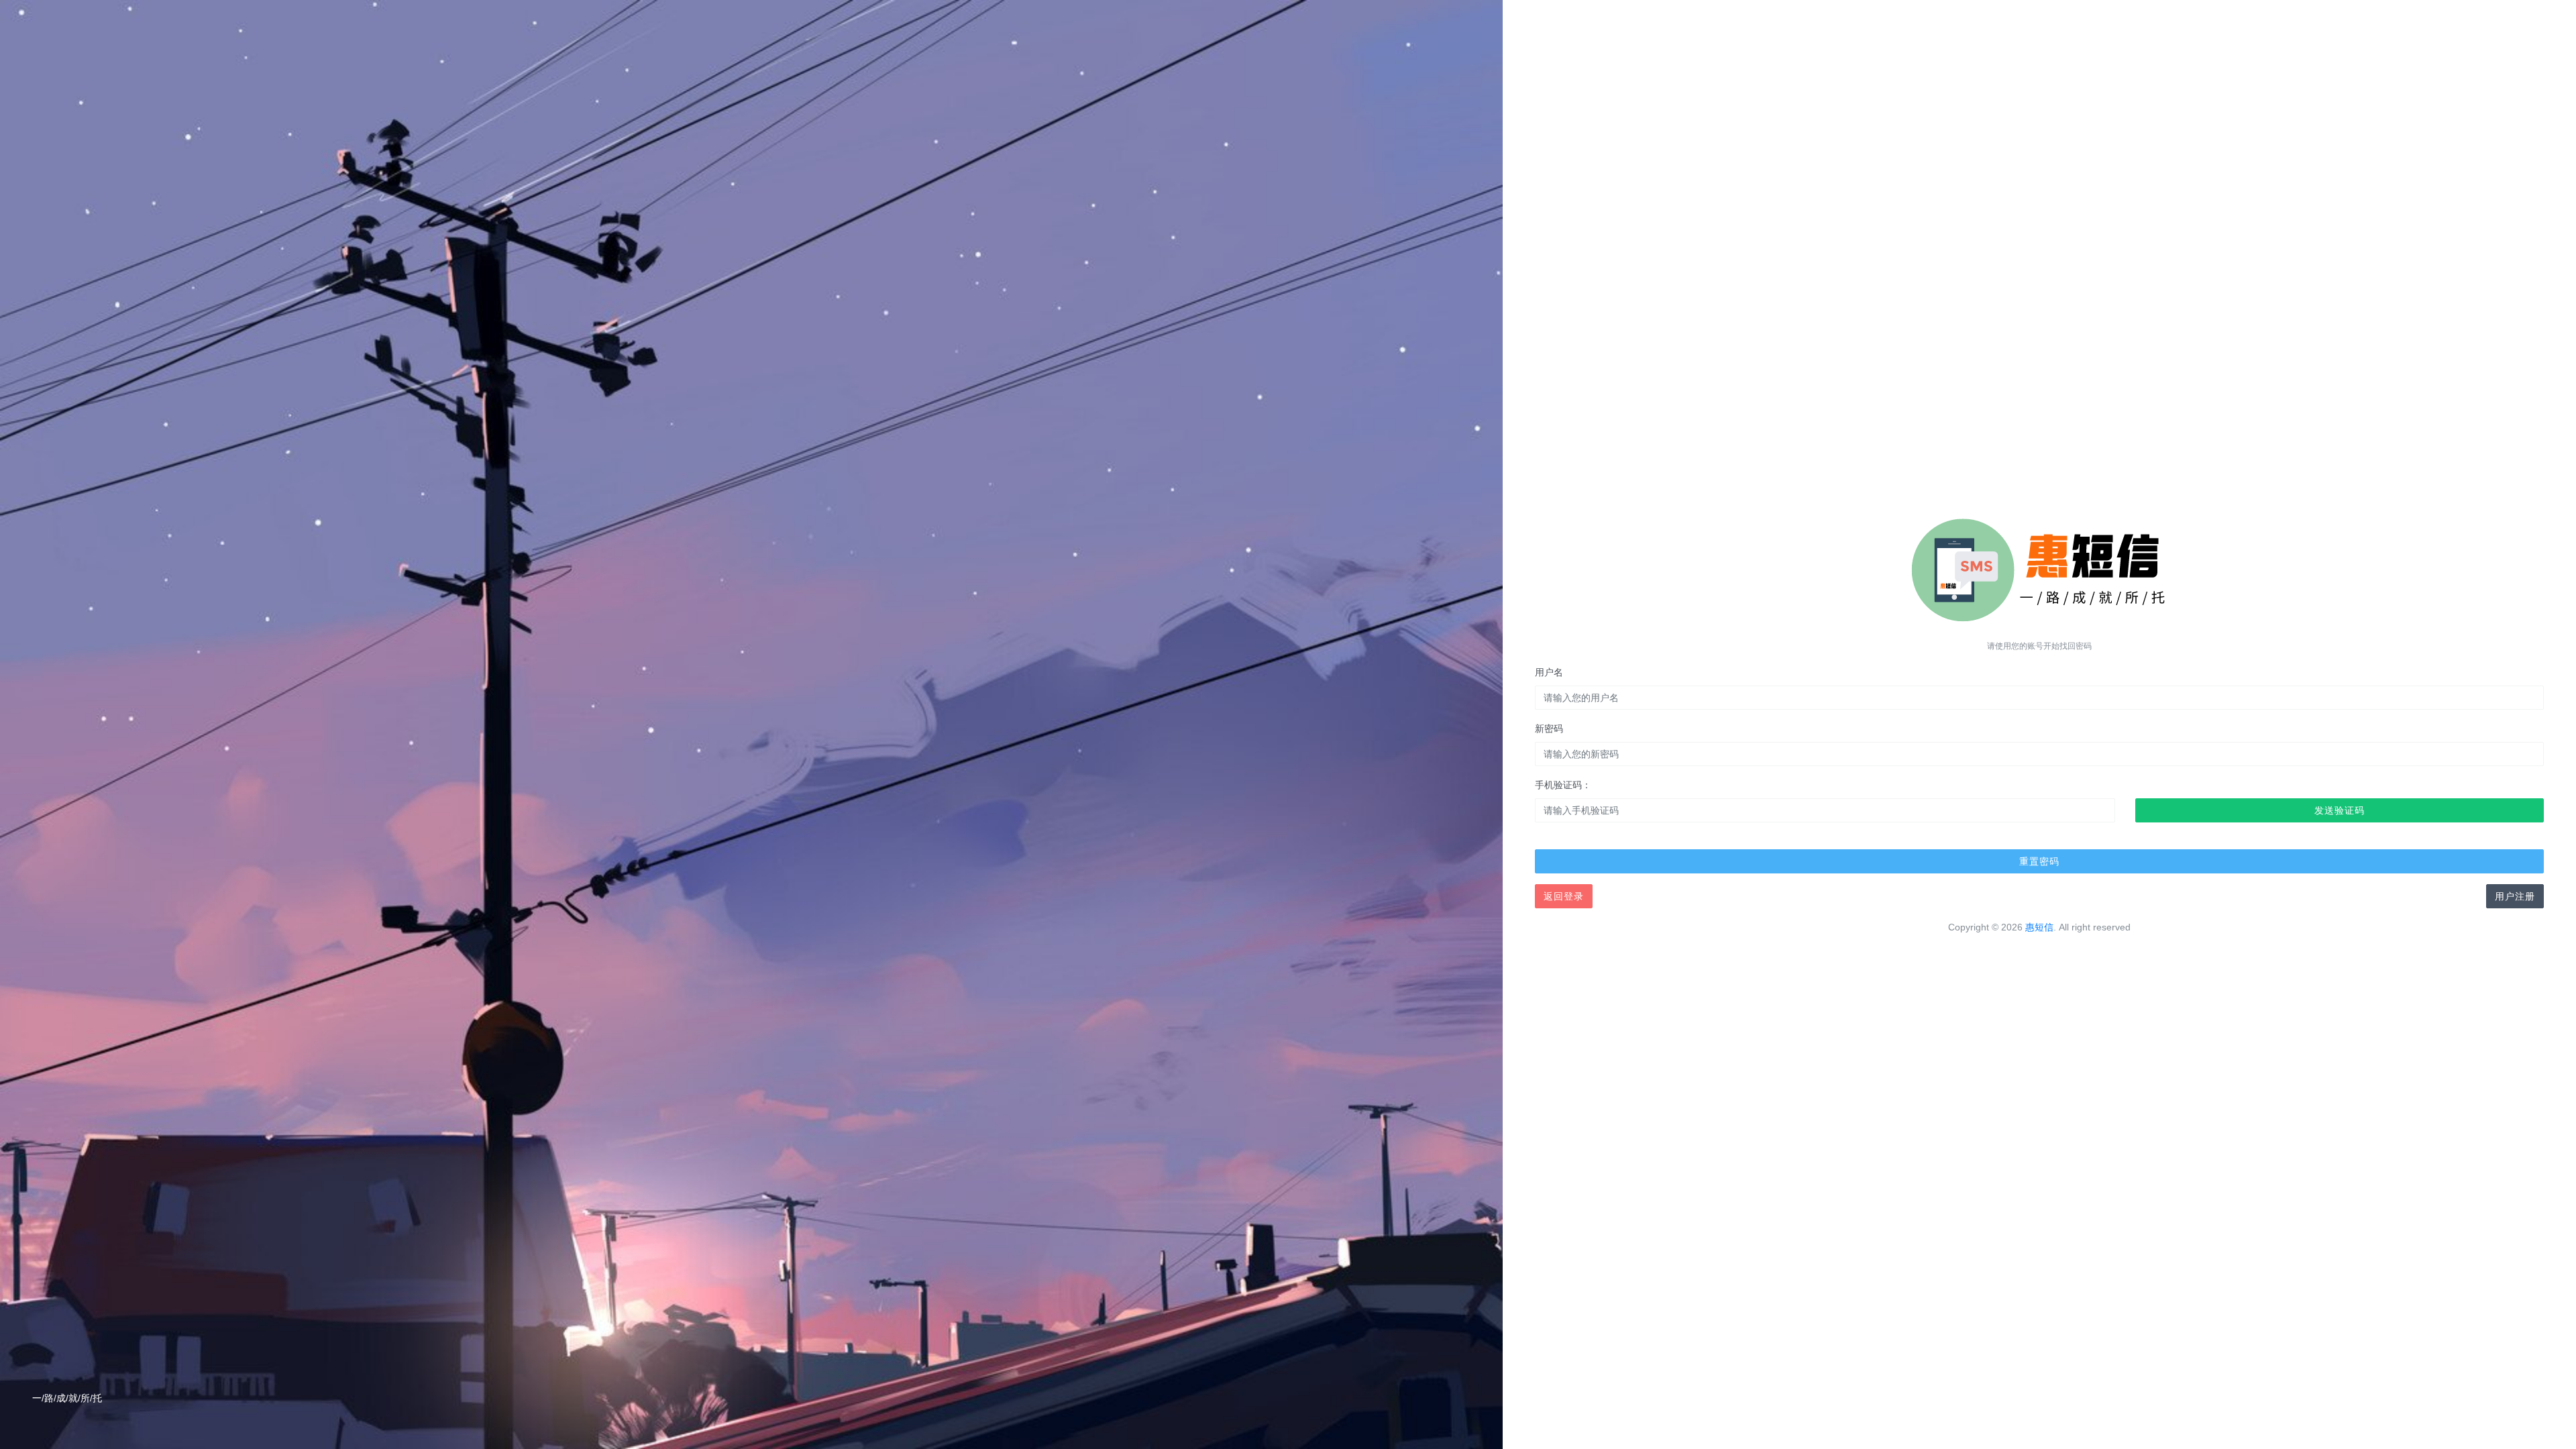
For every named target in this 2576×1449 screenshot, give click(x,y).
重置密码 (2039, 861)
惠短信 (2039, 927)
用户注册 (2515, 896)
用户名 (1549, 672)
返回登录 (1564, 896)
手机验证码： (1563, 785)
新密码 (1549, 729)
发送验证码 (2340, 810)
